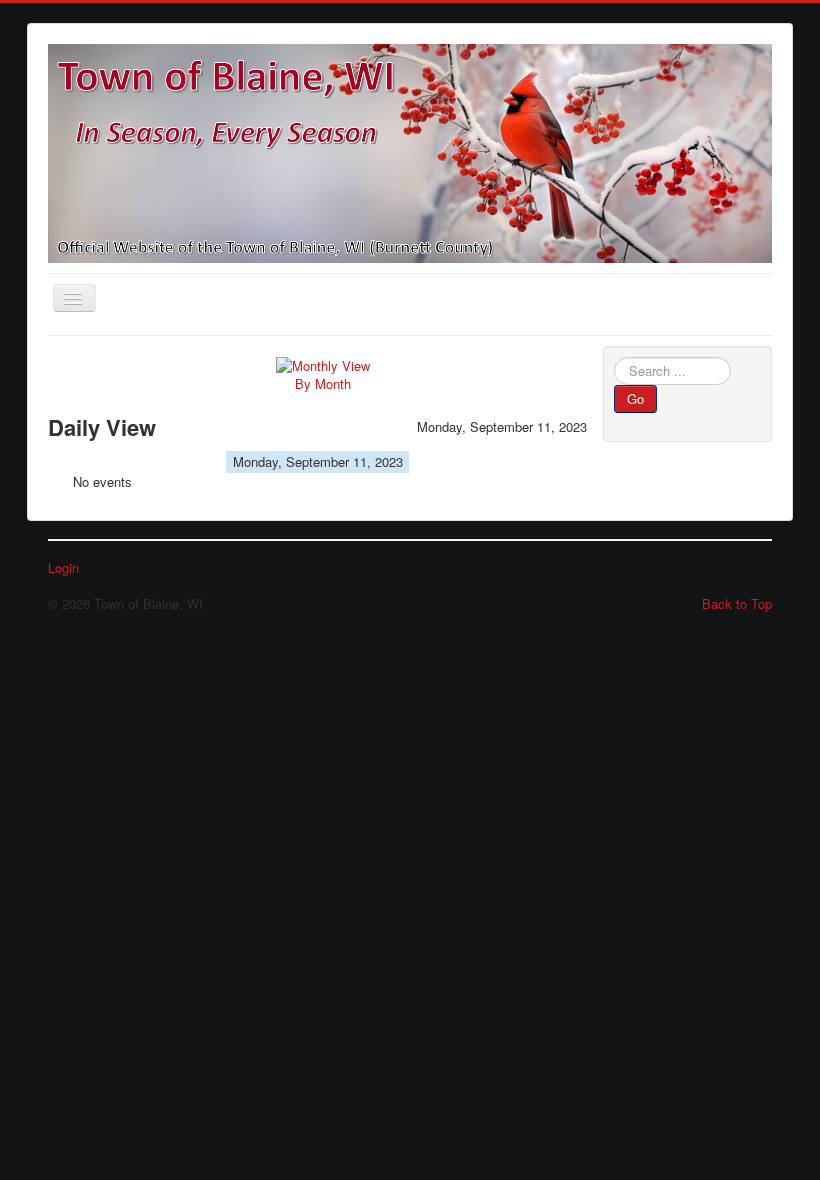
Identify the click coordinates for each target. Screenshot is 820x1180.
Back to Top (737, 603)
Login (63, 568)
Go (635, 398)
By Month (323, 383)
